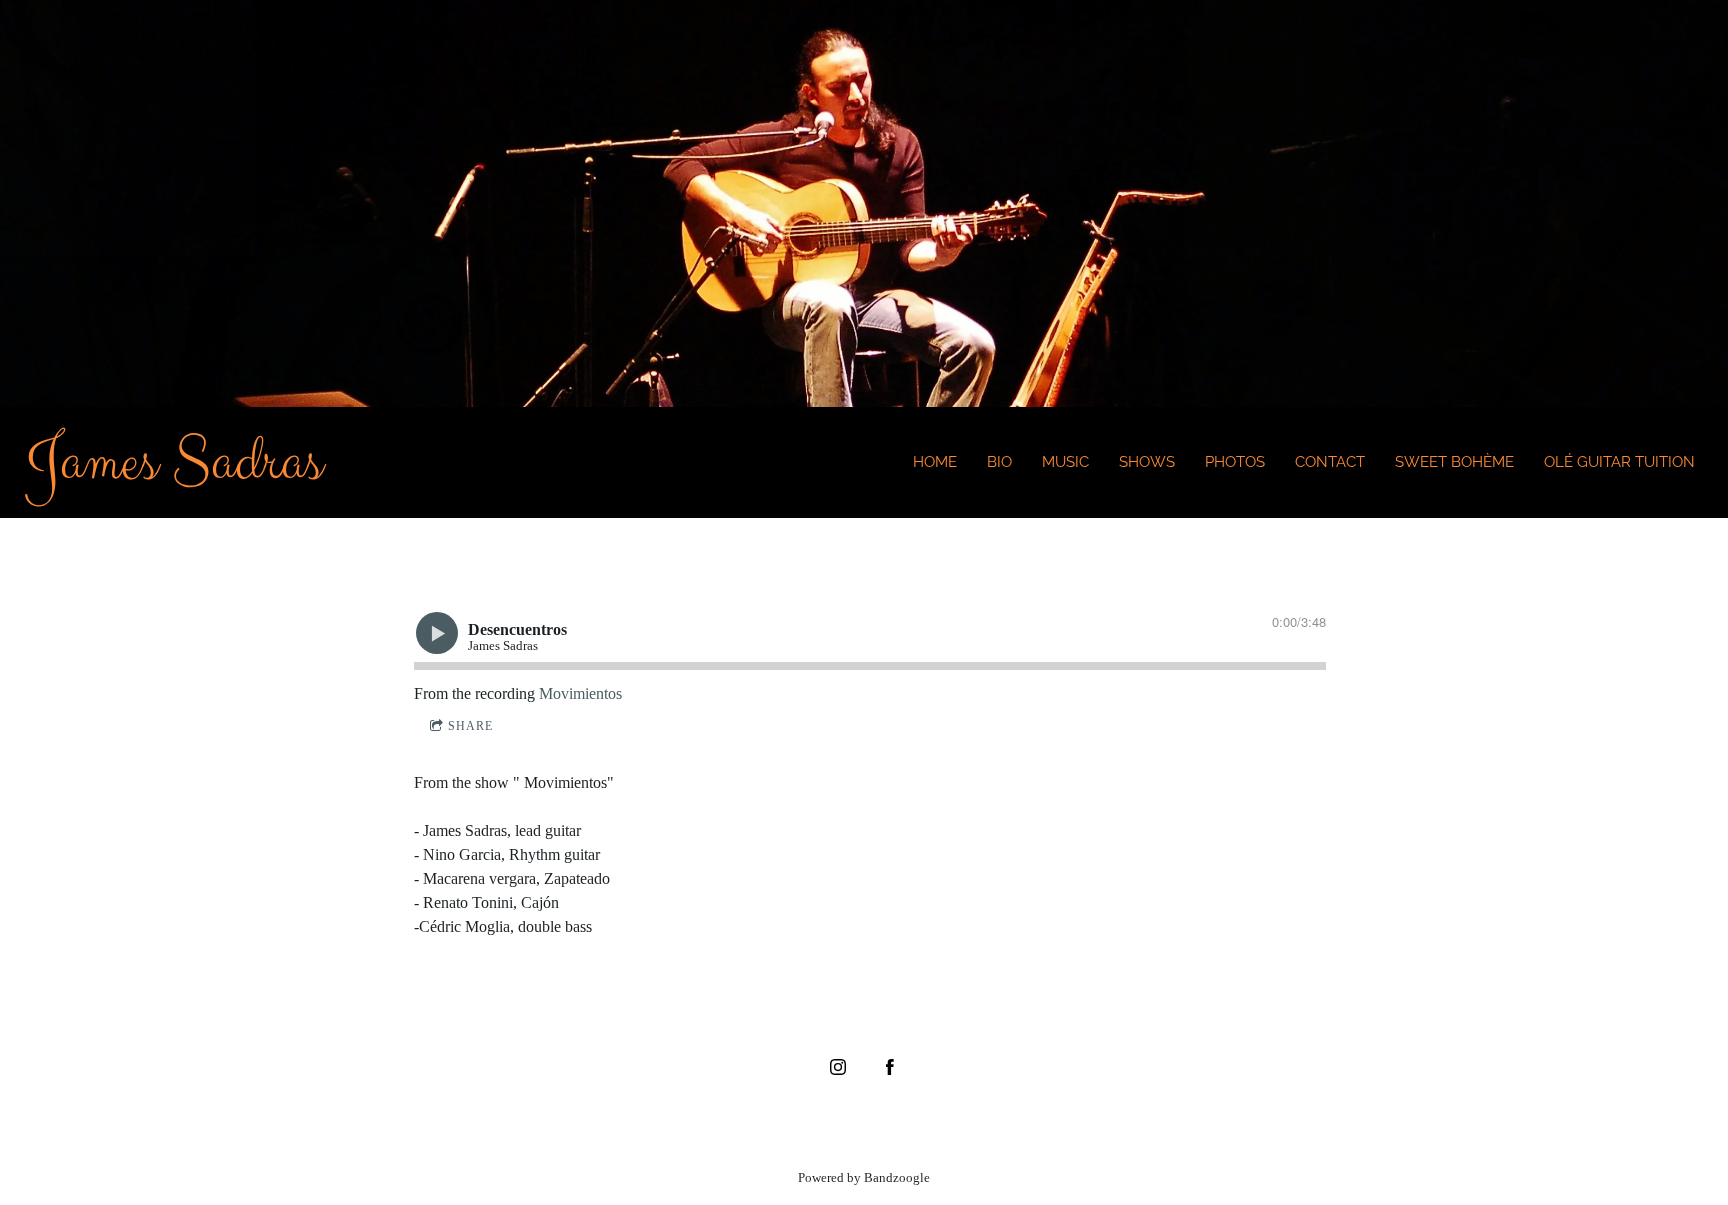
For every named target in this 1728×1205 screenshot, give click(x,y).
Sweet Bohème (1454, 462)
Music (1065, 462)
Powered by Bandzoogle (864, 1177)
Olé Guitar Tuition (1619, 462)
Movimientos (580, 693)
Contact (1330, 462)
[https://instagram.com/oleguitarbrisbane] (838, 1067)
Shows (1147, 462)
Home (935, 462)
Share (470, 726)
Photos (1235, 462)
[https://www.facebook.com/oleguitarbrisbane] (890, 1067)
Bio (999, 462)
